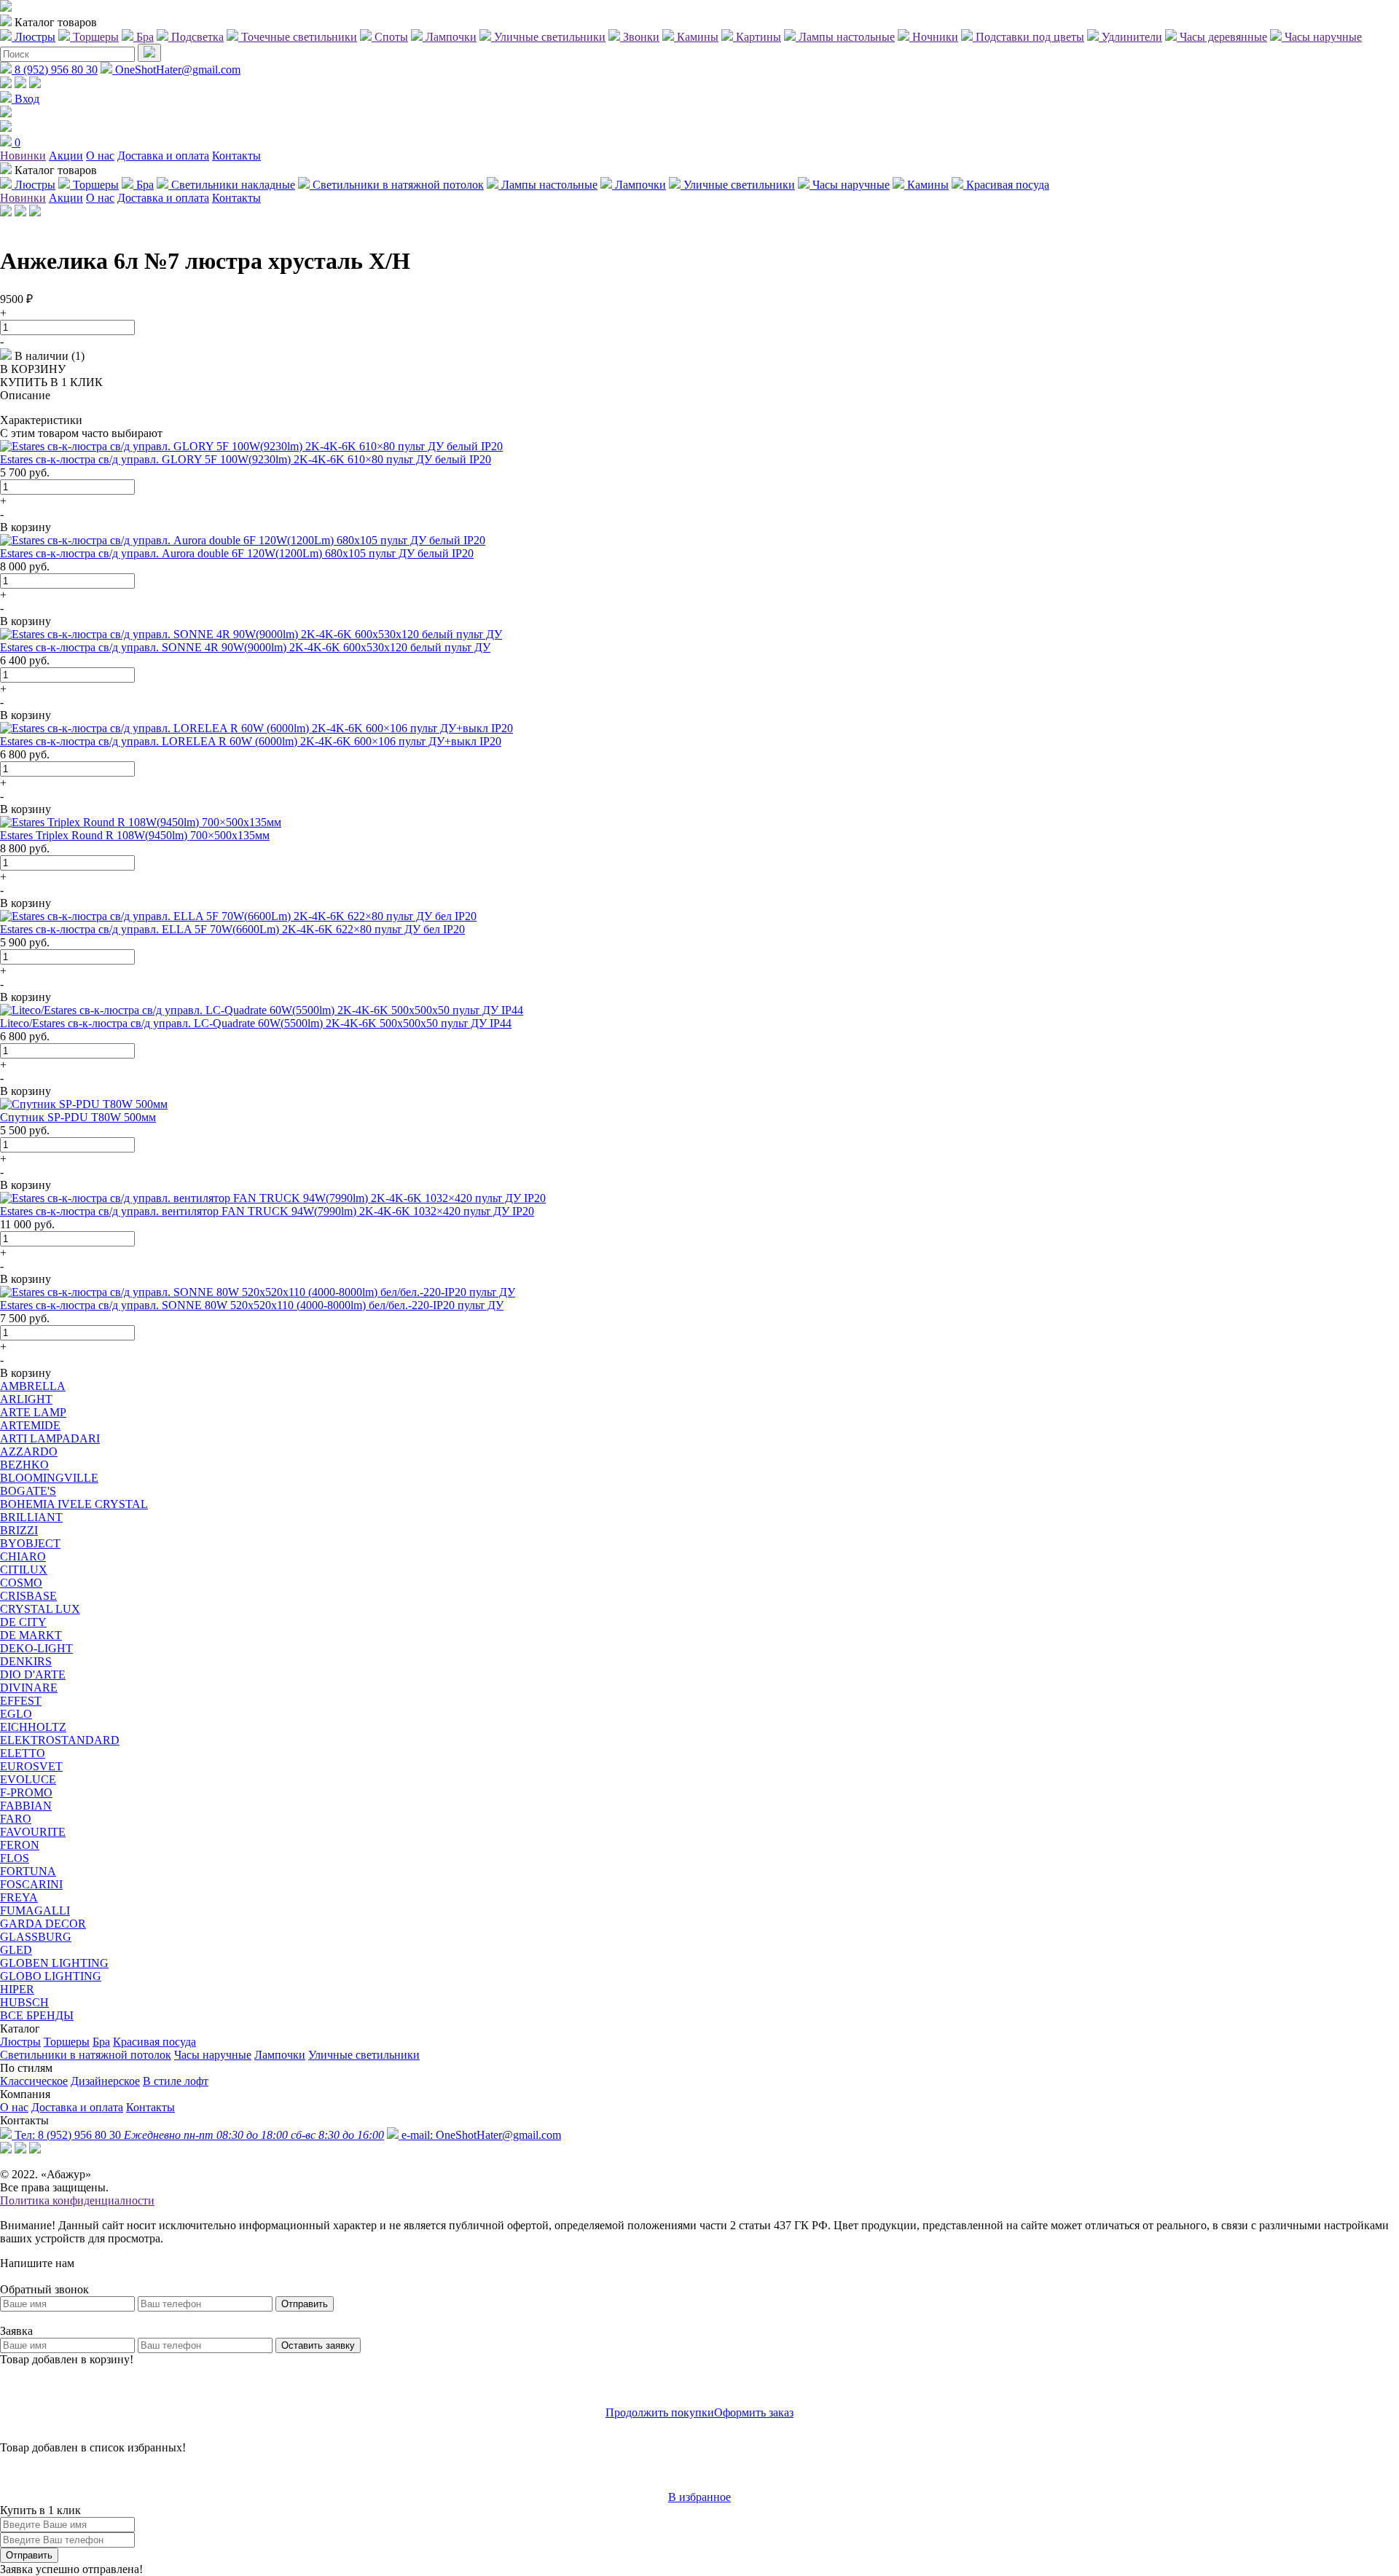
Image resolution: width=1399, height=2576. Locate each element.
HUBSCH (24, 2002)
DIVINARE (29, 1688)
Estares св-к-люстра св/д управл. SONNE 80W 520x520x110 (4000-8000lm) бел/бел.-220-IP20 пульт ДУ (252, 1305)
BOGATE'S (28, 1491)
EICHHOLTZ (33, 1727)
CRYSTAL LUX (40, 1609)
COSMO (21, 1583)
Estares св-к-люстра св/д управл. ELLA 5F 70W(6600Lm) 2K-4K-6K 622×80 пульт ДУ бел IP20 (232, 929)
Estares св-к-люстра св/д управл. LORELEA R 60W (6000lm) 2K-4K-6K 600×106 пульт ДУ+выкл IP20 (251, 741)
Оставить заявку (318, 2345)
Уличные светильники (364, 2055)
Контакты (236, 156)
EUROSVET (31, 1766)
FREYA (19, 1897)
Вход (26, 99)
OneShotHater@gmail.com (176, 70)
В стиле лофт (176, 2081)
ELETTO (23, 1753)
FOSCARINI (31, 1884)
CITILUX (24, 1570)
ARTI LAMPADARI (50, 1438)
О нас (100, 156)
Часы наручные (213, 2055)
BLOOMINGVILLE (49, 1478)
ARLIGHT (26, 1399)
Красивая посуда (154, 2042)
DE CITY (23, 1622)
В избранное (699, 2497)
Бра (101, 2042)
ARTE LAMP (33, 1412)
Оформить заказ (754, 2412)
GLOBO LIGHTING (51, 1976)
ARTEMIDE (30, 1425)
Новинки (23, 156)
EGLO (16, 1714)
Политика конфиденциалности (77, 2200)
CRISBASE (28, 1596)
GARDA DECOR (43, 1924)
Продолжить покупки (660, 2412)
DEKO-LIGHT (36, 1648)
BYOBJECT (30, 1543)
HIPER (17, 1989)
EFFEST (21, 1701)
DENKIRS (26, 1661)
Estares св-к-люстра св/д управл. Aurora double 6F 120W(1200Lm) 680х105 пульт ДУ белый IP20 (237, 553)
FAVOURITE (33, 1832)
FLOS (15, 1858)
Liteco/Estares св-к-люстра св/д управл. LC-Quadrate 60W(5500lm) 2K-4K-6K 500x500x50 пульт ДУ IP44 (256, 1023)
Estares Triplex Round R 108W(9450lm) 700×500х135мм (135, 835)
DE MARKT (31, 1635)
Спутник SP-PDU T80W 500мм (78, 1117)
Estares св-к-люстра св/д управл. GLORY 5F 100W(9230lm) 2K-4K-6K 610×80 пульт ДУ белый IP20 (246, 459)
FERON (20, 1845)
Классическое (34, 2081)
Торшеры (67, 2042)
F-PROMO (26, 1792)
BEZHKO (24, 1465)
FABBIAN (26, 1806)
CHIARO (23, 1556)
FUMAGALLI (35, 1911)
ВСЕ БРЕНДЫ (37, 2015)
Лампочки (280, 2055)
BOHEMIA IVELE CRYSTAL (74, 1504)
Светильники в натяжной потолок (86, 2055)
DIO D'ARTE (33, 1674)
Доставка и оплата (163, 156)
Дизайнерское (105, 2081)
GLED (16, 1950)
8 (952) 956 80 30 (55, 70)
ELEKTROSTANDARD (60, 1740)
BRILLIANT (31, 1517)
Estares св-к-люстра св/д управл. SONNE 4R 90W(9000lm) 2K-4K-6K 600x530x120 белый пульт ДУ (245, 647)
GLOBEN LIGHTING (54, 1963)
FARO (16, 1819)
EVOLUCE (28, 1779)
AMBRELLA (33, 1386)
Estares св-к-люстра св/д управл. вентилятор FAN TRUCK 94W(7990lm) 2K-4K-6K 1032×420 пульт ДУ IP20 (267, 1211)
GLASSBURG (36, 1937)
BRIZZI (19, 1530)
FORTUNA (28, 1871)
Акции (66, 156)
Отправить (305, 2304)
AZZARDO (29, 1452)
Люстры (20, 2042)
